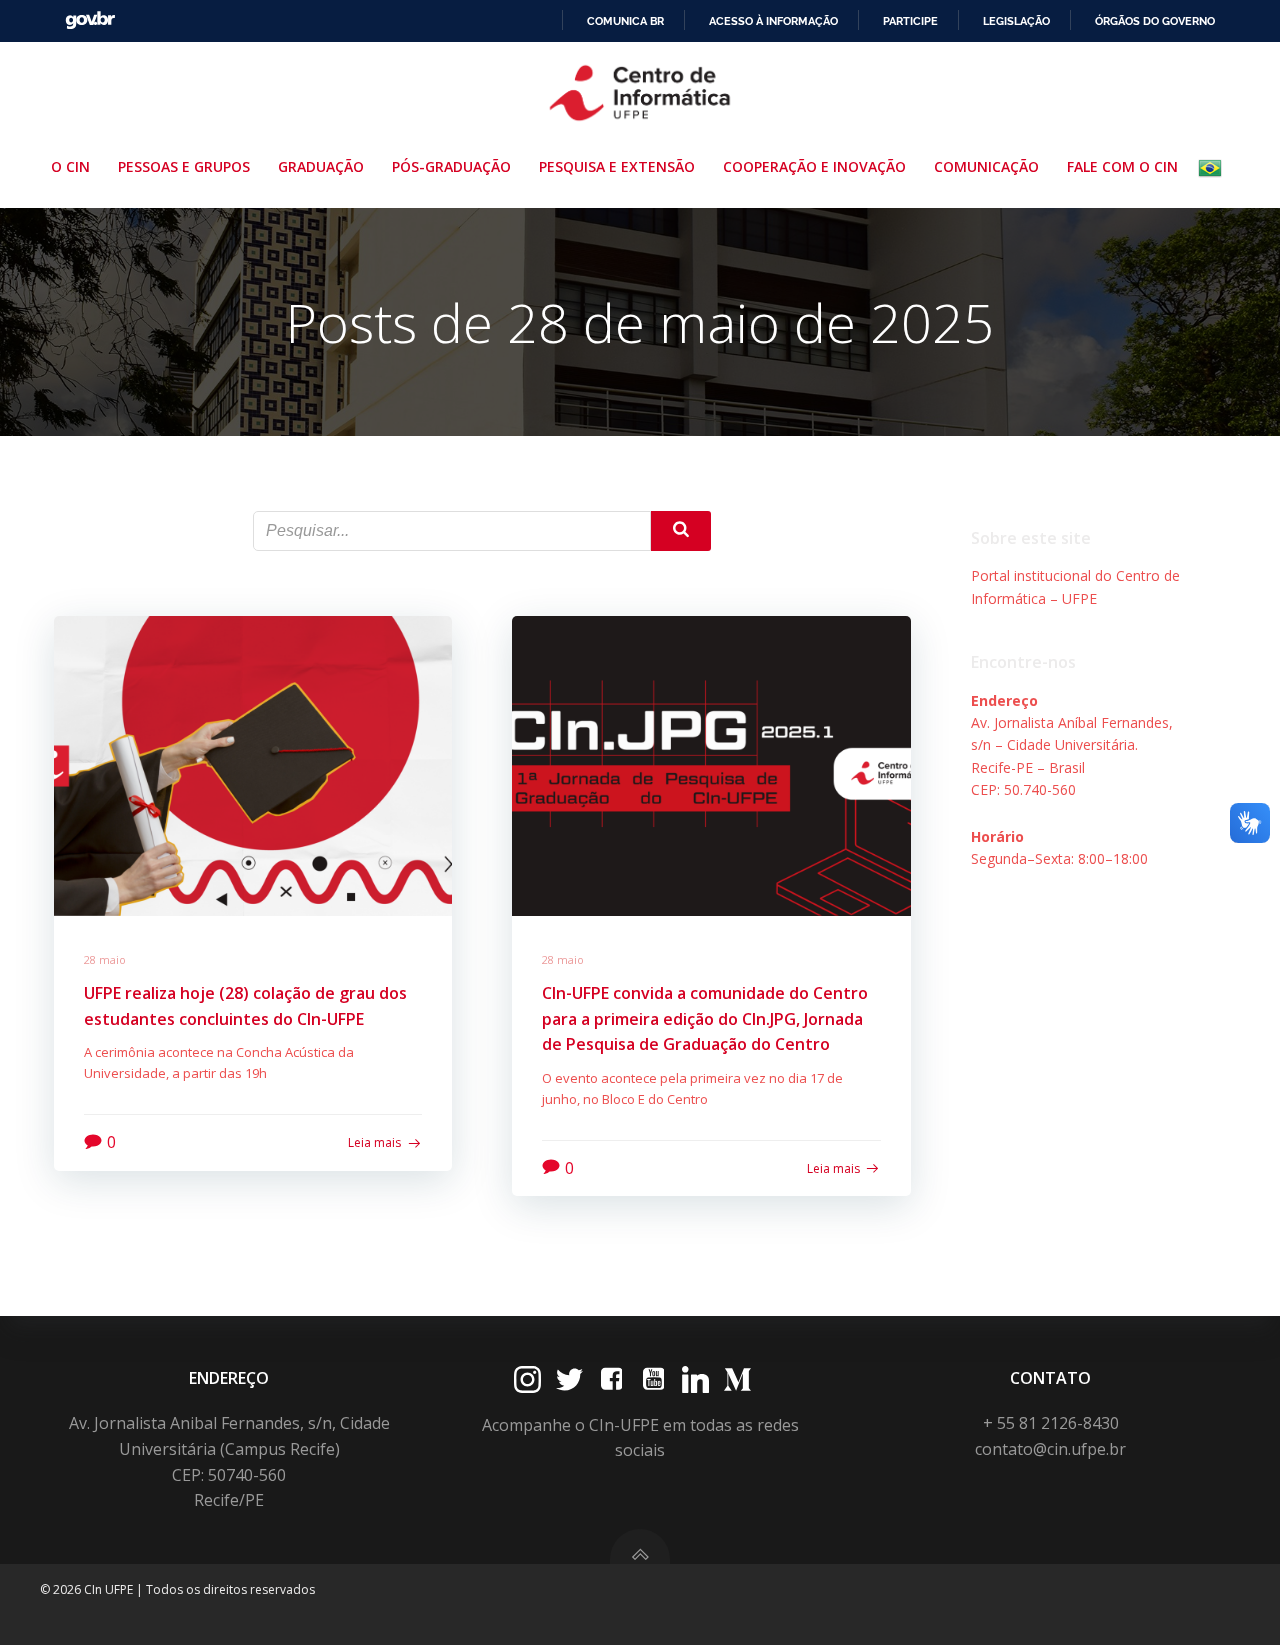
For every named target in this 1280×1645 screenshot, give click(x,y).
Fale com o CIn (1122, 166)
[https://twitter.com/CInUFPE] (569, 1379)
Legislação (1016, 21)
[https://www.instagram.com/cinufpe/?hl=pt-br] (527, 1379)
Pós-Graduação (451, 166)
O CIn (70, 166)
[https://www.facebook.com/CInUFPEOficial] (611, 1379)
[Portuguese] (1214, 168)
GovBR (90, 20)
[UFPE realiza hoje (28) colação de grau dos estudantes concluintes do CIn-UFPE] (253, 764)
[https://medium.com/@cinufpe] (737, 1379)
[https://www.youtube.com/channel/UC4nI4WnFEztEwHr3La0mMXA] (653, 1379)
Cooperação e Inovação (814, 166)
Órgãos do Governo (1155, 21)
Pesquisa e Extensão (617, 166)
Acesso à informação (773, 21)
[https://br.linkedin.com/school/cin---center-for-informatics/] (695, 1379)
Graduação (321, 166)
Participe (910, 21)
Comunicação (986, 166)
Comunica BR (625, 21)
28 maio (105, 959)
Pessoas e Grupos (184, 166)
